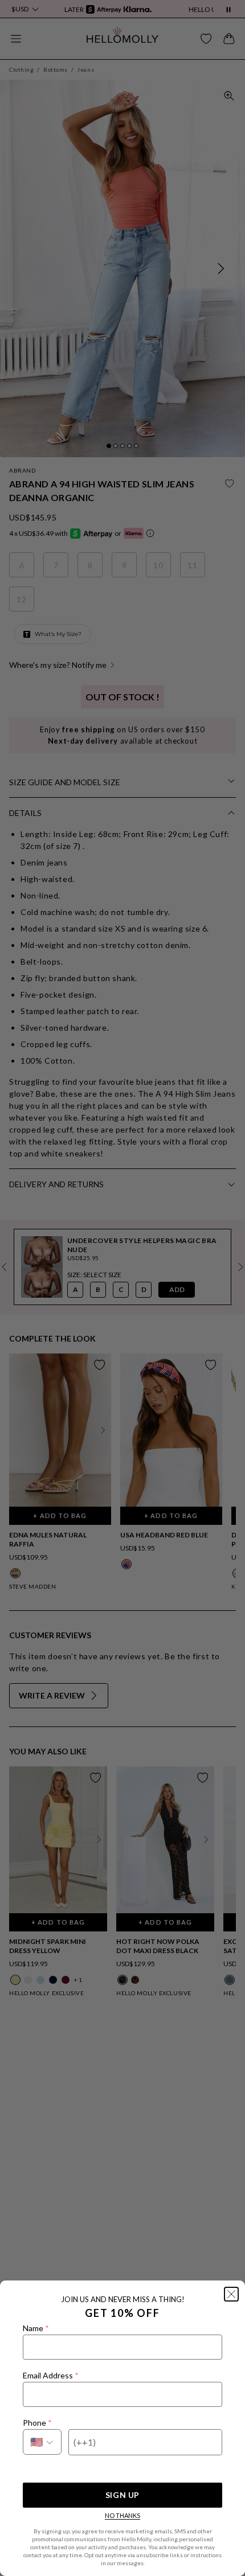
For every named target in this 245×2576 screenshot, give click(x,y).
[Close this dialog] (231, 2294)
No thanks (122, 2515)
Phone (37, 2423)
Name (36, 2328)
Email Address (50, 2375)
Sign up (122, 2495)
